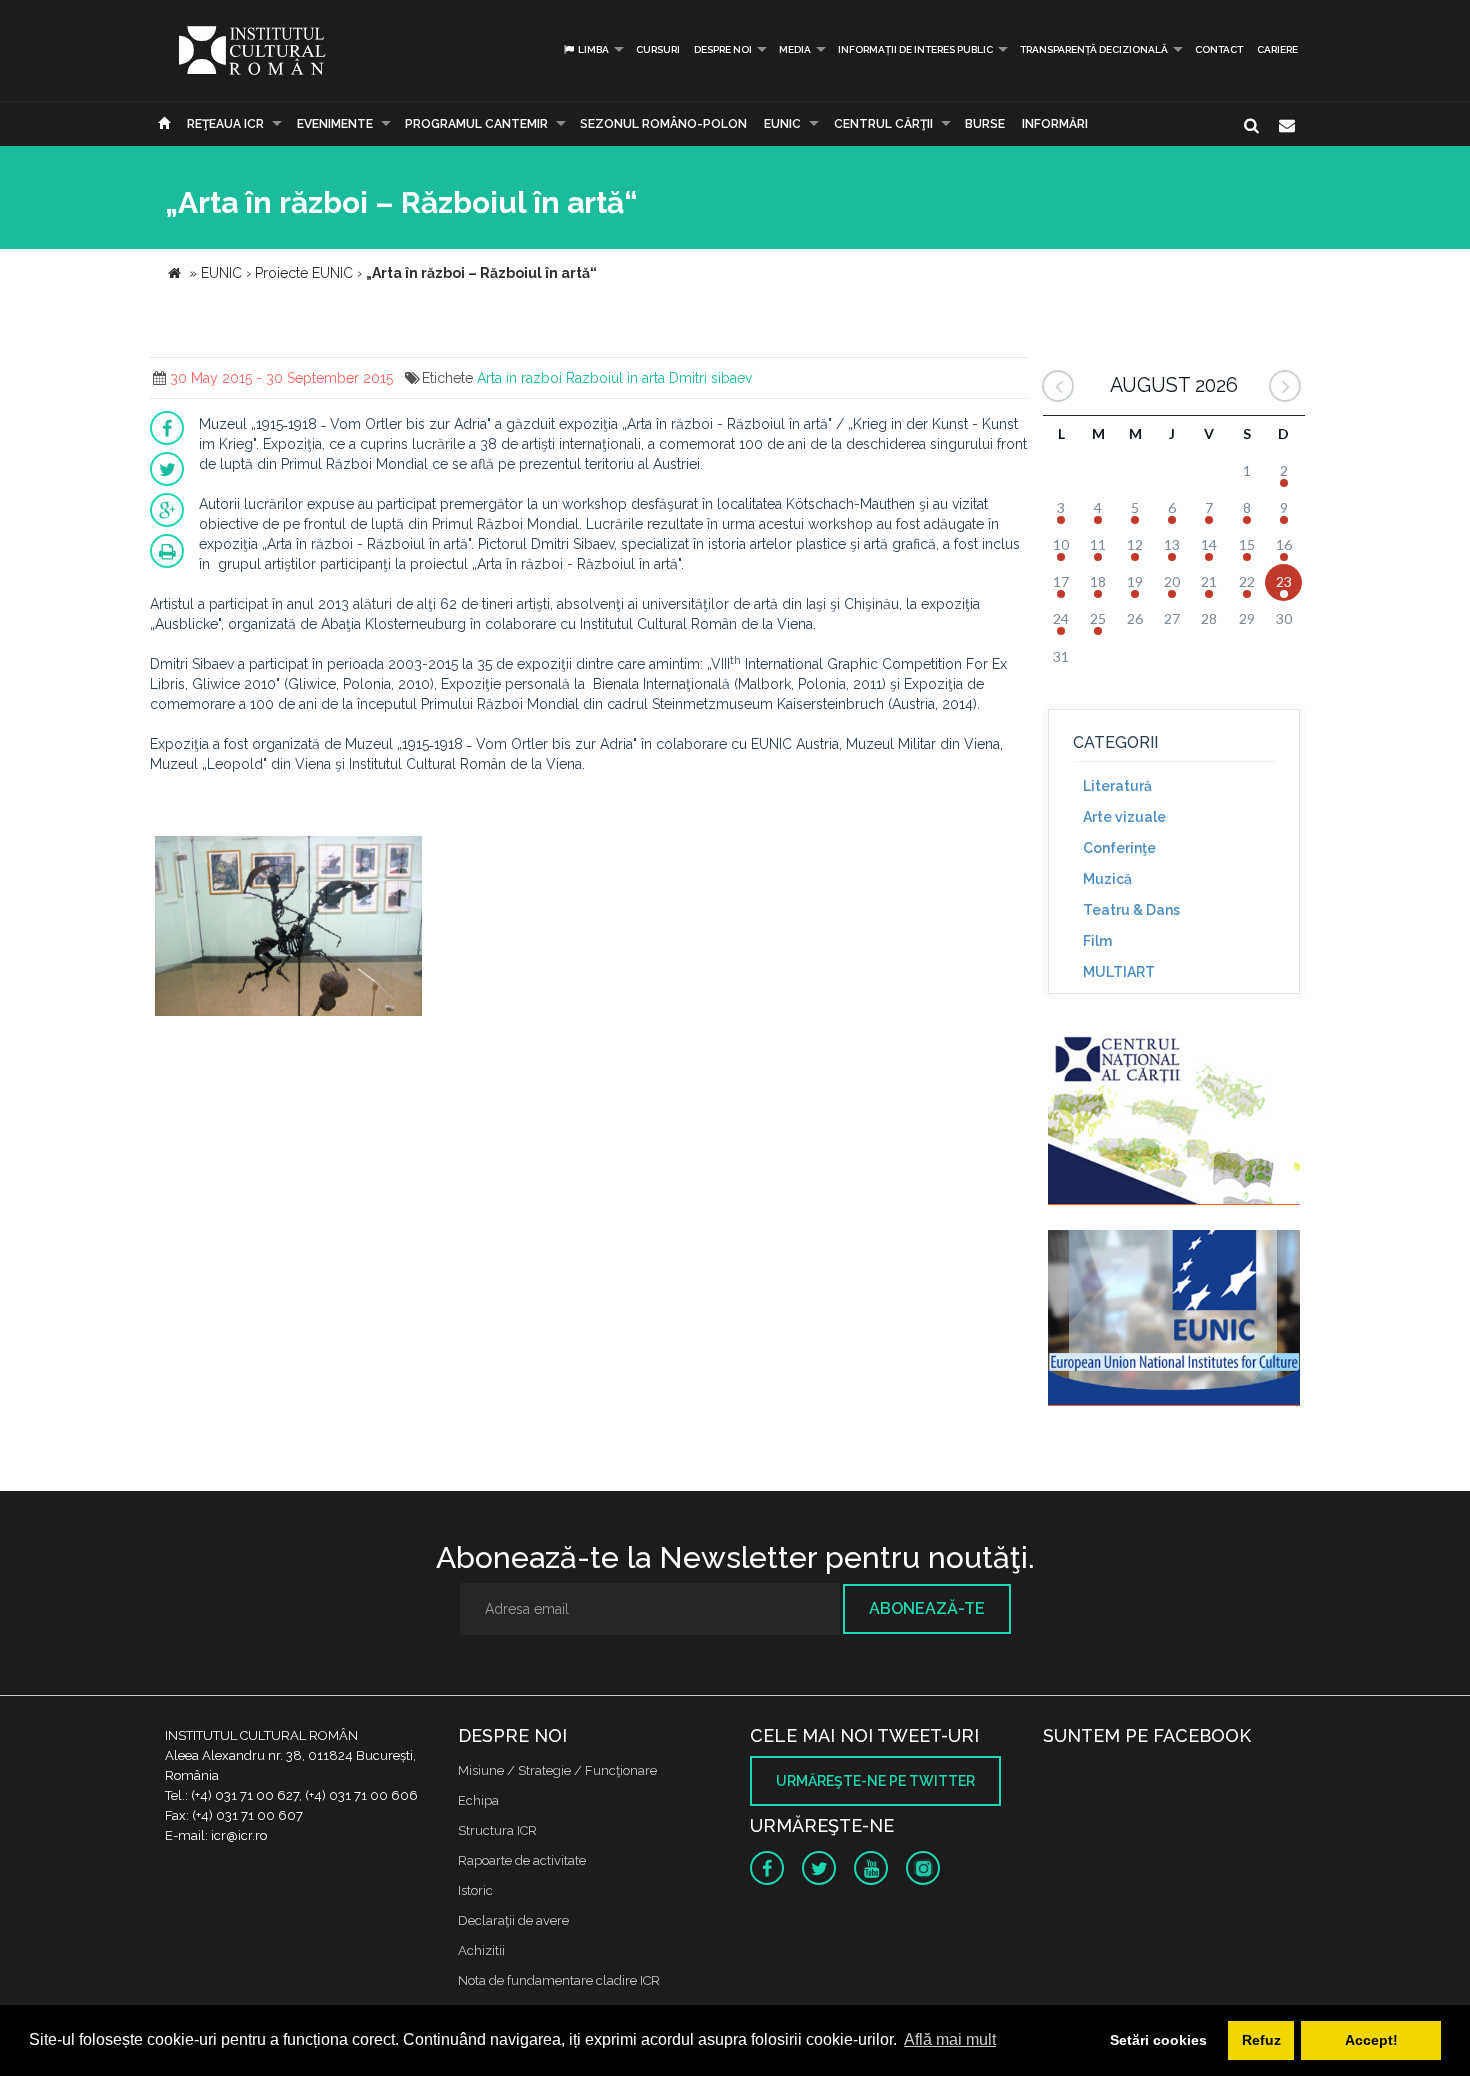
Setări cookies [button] (1158, 2040)
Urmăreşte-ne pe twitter (875, 1781)
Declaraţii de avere (513, 1920)
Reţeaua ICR (225, 124)
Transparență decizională (1094, 49)
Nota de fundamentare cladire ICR (559, 1980)
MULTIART (1119, 972)
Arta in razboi (519, 378)
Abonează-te (927, 1608)
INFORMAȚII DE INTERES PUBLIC (915, 49)
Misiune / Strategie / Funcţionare (557, 1770)
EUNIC (782, 124)
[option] (288, 928)
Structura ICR (497, 1830)
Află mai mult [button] (950, 2039)
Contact (1219, 49)
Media (795, 49)
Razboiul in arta (615, 378)
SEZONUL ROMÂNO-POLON (663, 124)
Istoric (475, 1890)
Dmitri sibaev (710, 378)
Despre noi (723, 49)
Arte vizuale (1124, 817)
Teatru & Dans (1131, 910)
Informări (1055, 124)
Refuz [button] (1261, 2040)
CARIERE (1277, 49)
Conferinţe (1119, 848)
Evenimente (335, 124)
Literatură (1117, 786)
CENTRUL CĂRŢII (883, 124)
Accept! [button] (1371, 2040)
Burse (985, 124)
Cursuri (658, 49)
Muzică (1107, 879)
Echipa (478, 1800)
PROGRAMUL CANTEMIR (476, 124)
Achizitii (481, 1950)
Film (1097, 941)
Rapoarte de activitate (522, 1860)
